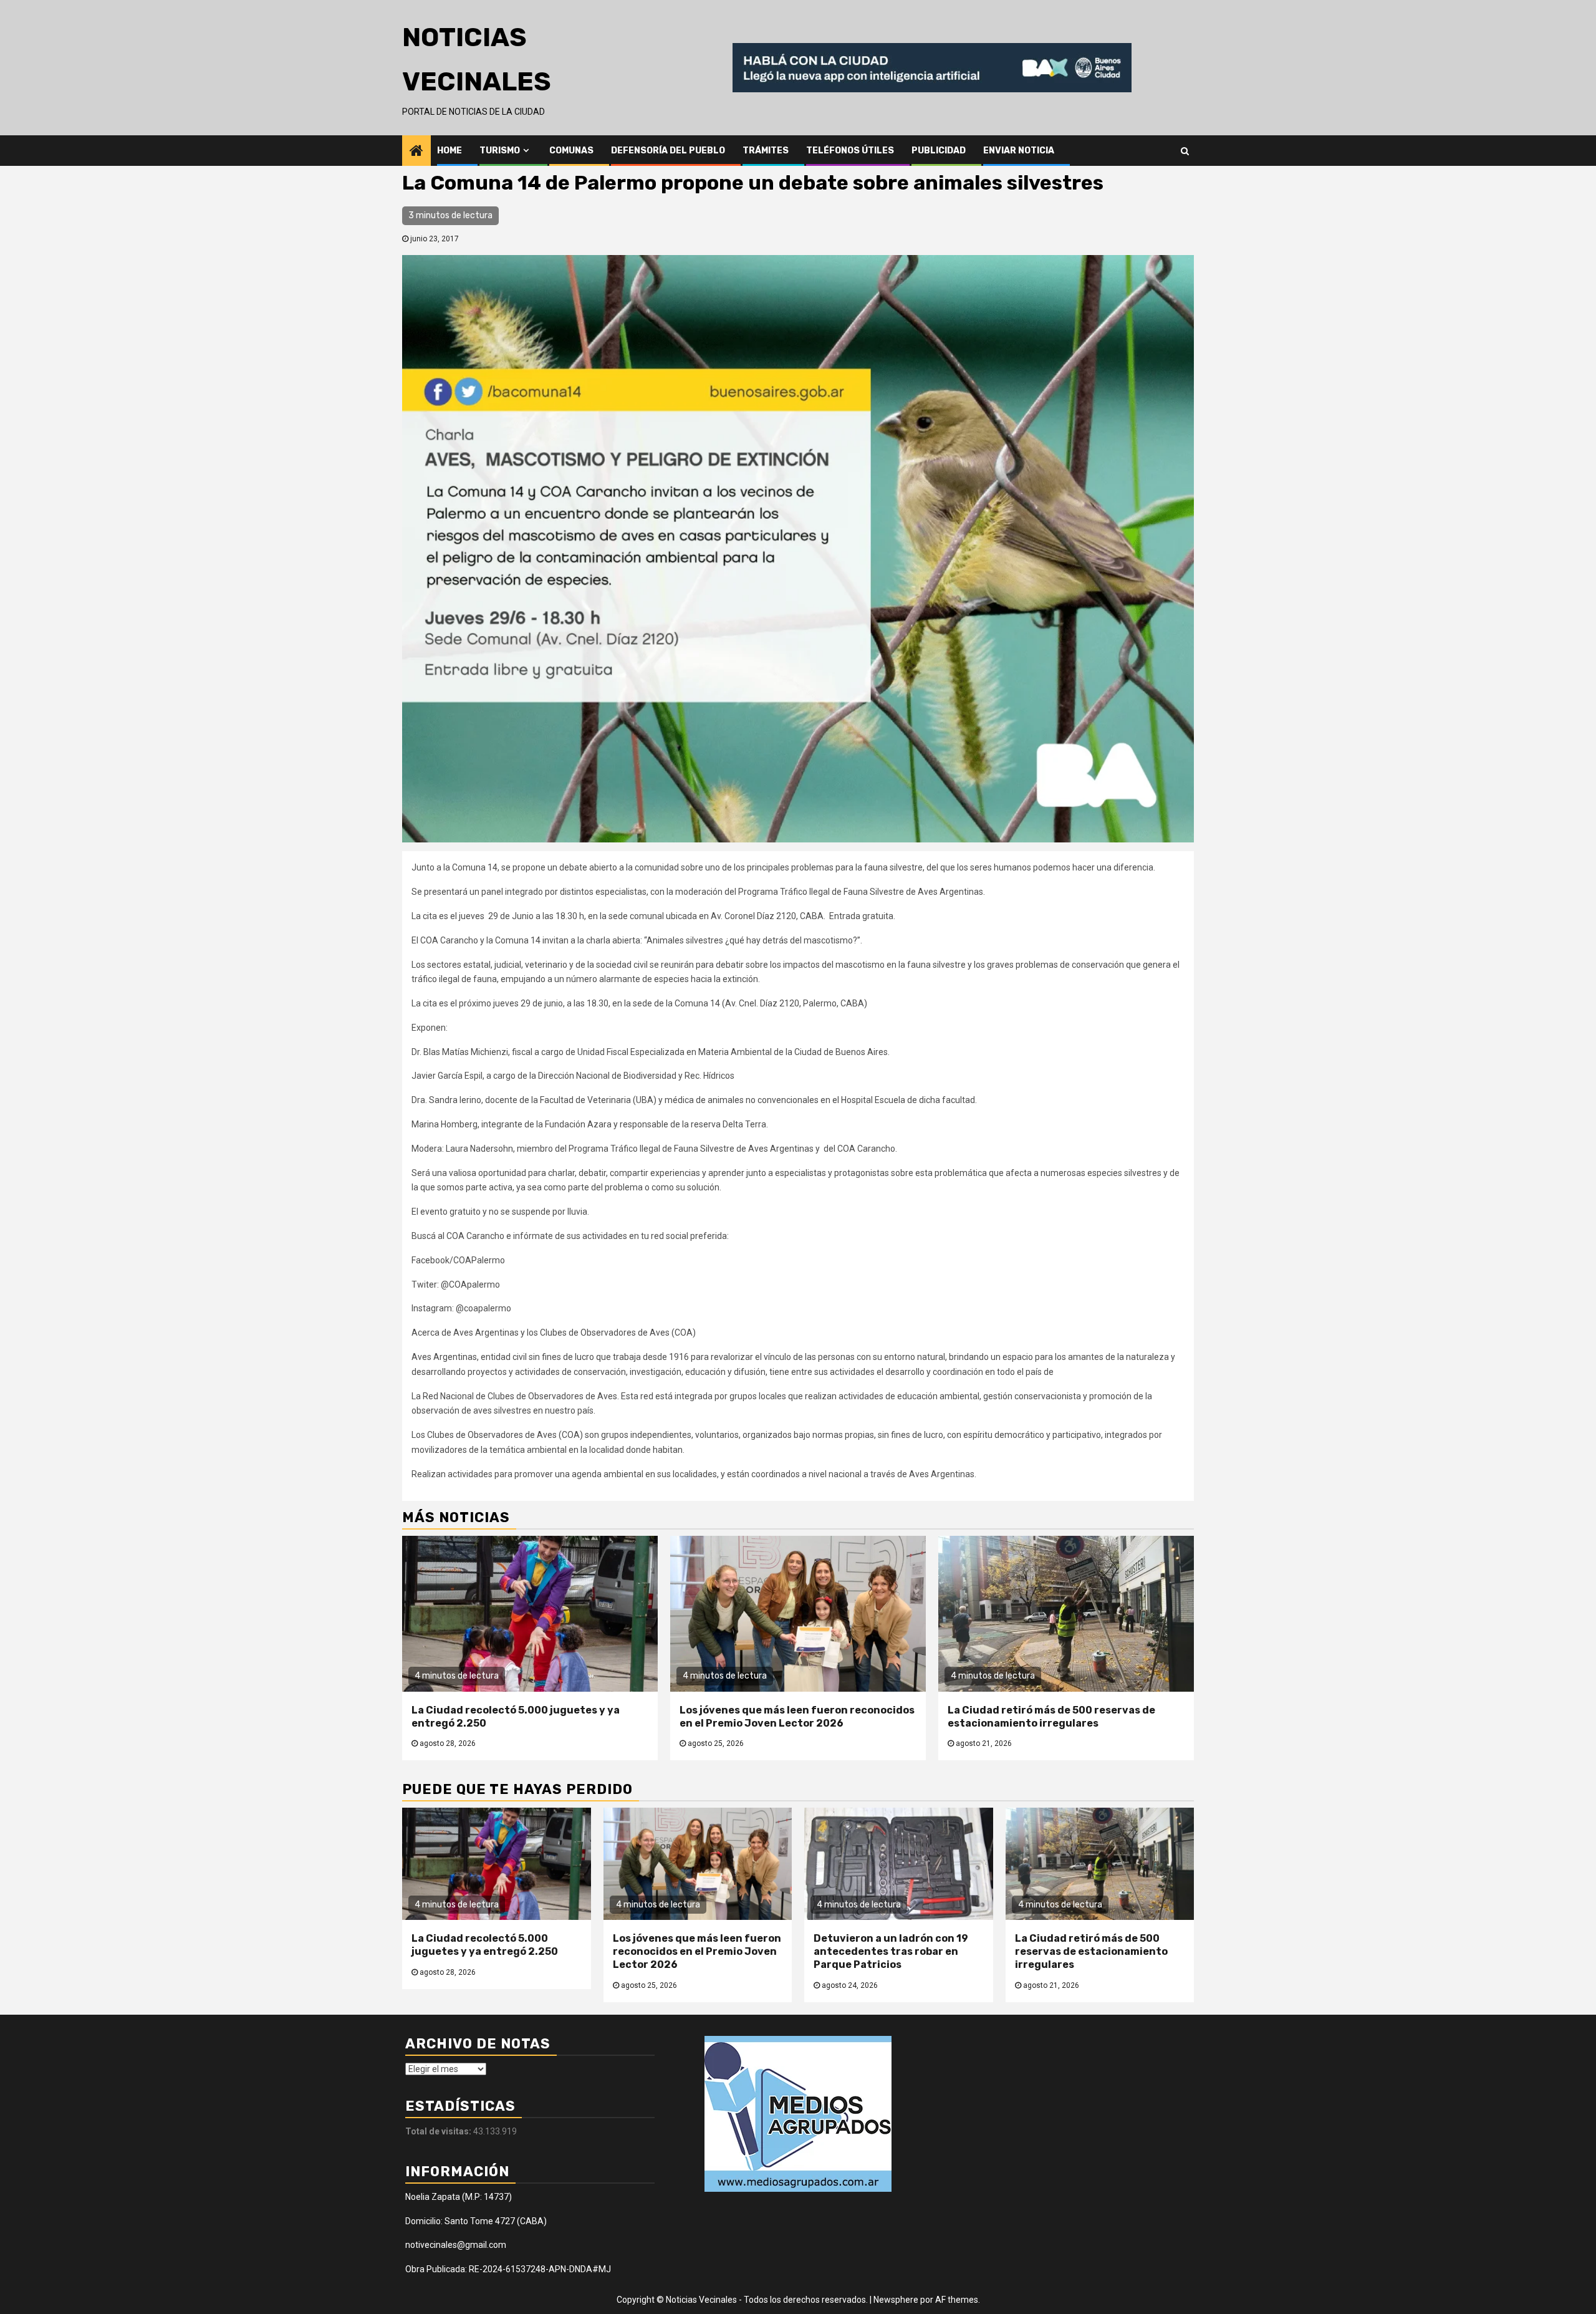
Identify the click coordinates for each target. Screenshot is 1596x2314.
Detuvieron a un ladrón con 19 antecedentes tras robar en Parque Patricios (891, 1951)
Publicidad (939, 151)
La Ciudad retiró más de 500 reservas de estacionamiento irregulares (1051, 1717)
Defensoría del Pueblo (668, 151)
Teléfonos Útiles (850, 151)
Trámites (766, 151)
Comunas (571, 151)
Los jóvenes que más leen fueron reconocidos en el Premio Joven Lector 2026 (797, 1717)
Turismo (500, 151)
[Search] (1185, 150)
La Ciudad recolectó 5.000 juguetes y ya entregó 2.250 (485, 1945)
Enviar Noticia (1019, 151)
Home (449, 151)
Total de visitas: (439, 2131)
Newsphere (896, 2300)
